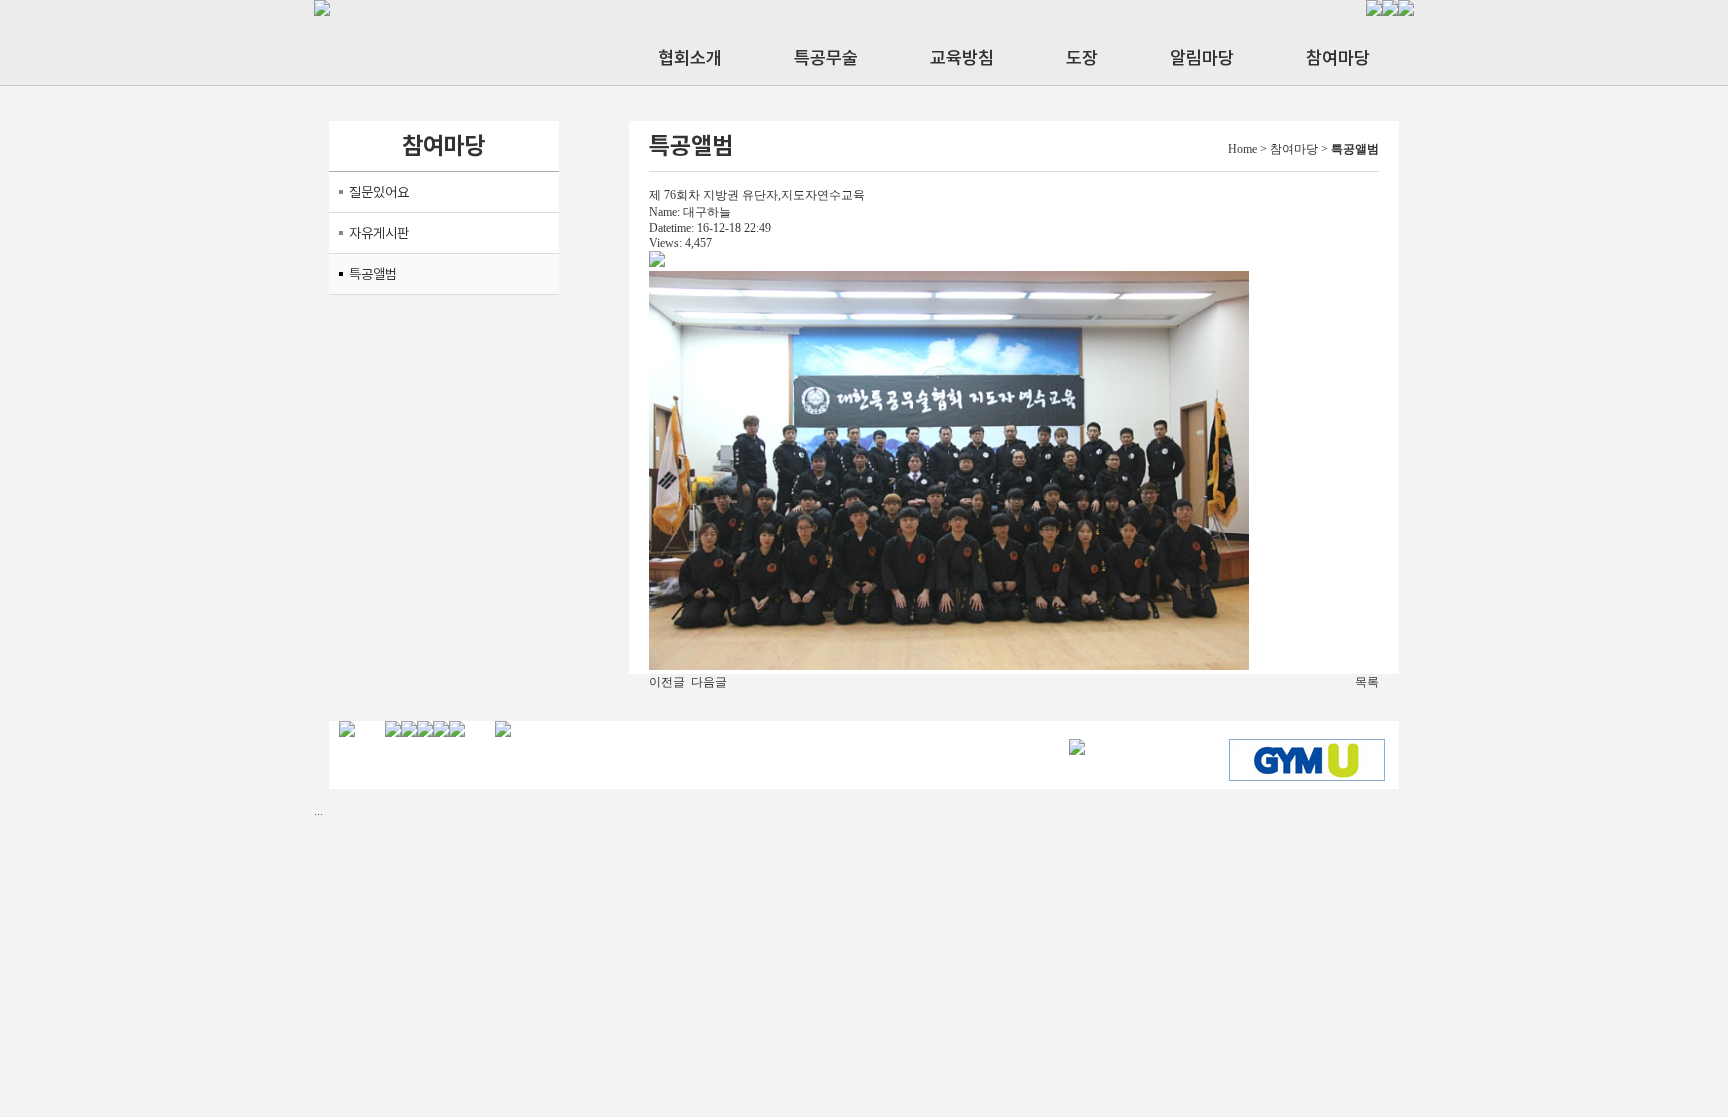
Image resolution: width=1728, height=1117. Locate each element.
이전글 (667, 682)
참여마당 (1338, 57)
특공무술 (826, 57)
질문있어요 (379, 192)
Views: (665, 243)
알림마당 (1202, 57)
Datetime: (671, 228)
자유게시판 (379, 233)
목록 (1367, 682)
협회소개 (690, 57)
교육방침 (962, 57)
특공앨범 (373, 274)
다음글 (709, 682)
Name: (664, 212)
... (318, 811)
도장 (1082, 57)
